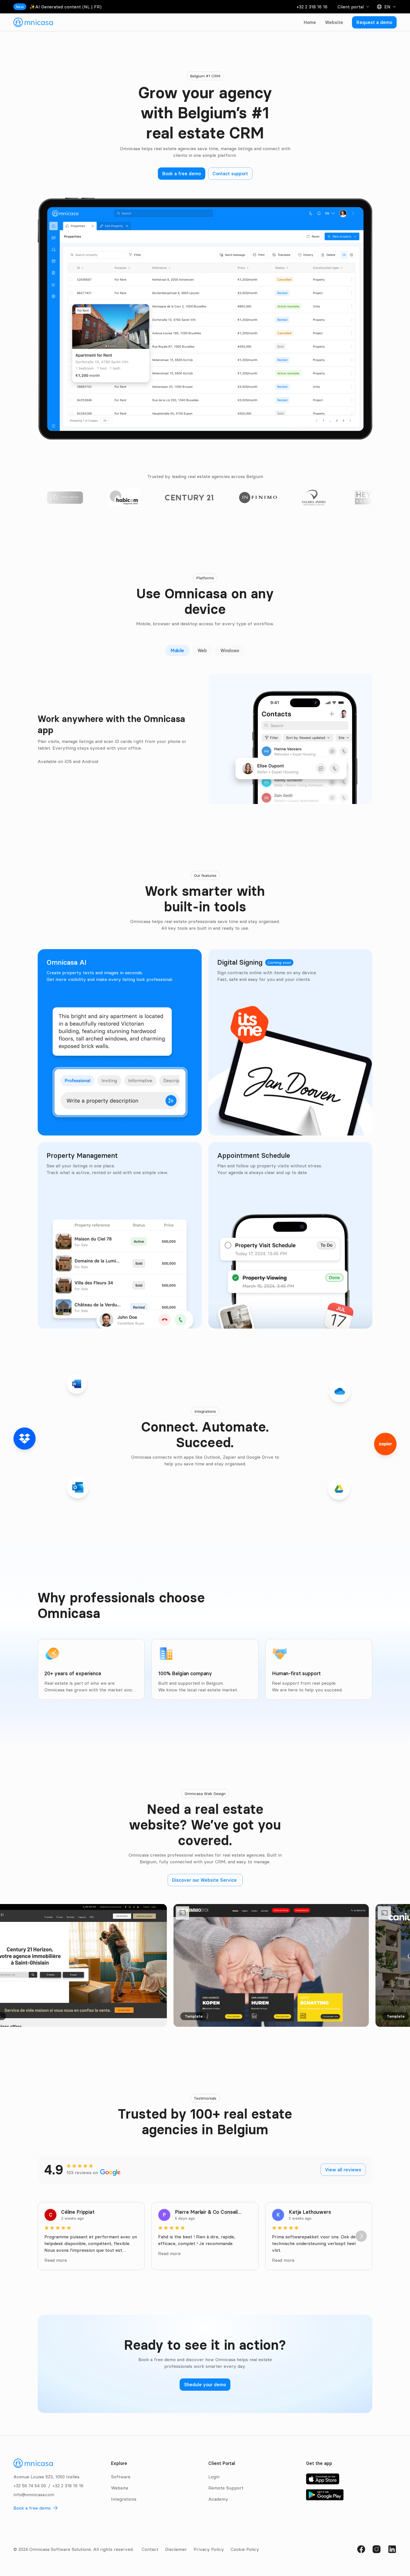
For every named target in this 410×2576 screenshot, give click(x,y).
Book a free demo (32, 2508)
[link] (33, 22)
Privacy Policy (209, 2549)
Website (334, 22)
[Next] (361, 2236)
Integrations (124, 2499)
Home (310, 22)
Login (214, 2477)
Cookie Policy (245, 2549)
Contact (150, 2549)
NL (87, 7)
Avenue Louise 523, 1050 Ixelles (46, 2477)
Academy (218, 2499)
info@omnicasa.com (34, 2495)
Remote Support (226, 2488)
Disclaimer (176, 2549)
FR (97, 7)
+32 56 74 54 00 (30, 2486)
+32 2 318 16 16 (312, 7)
